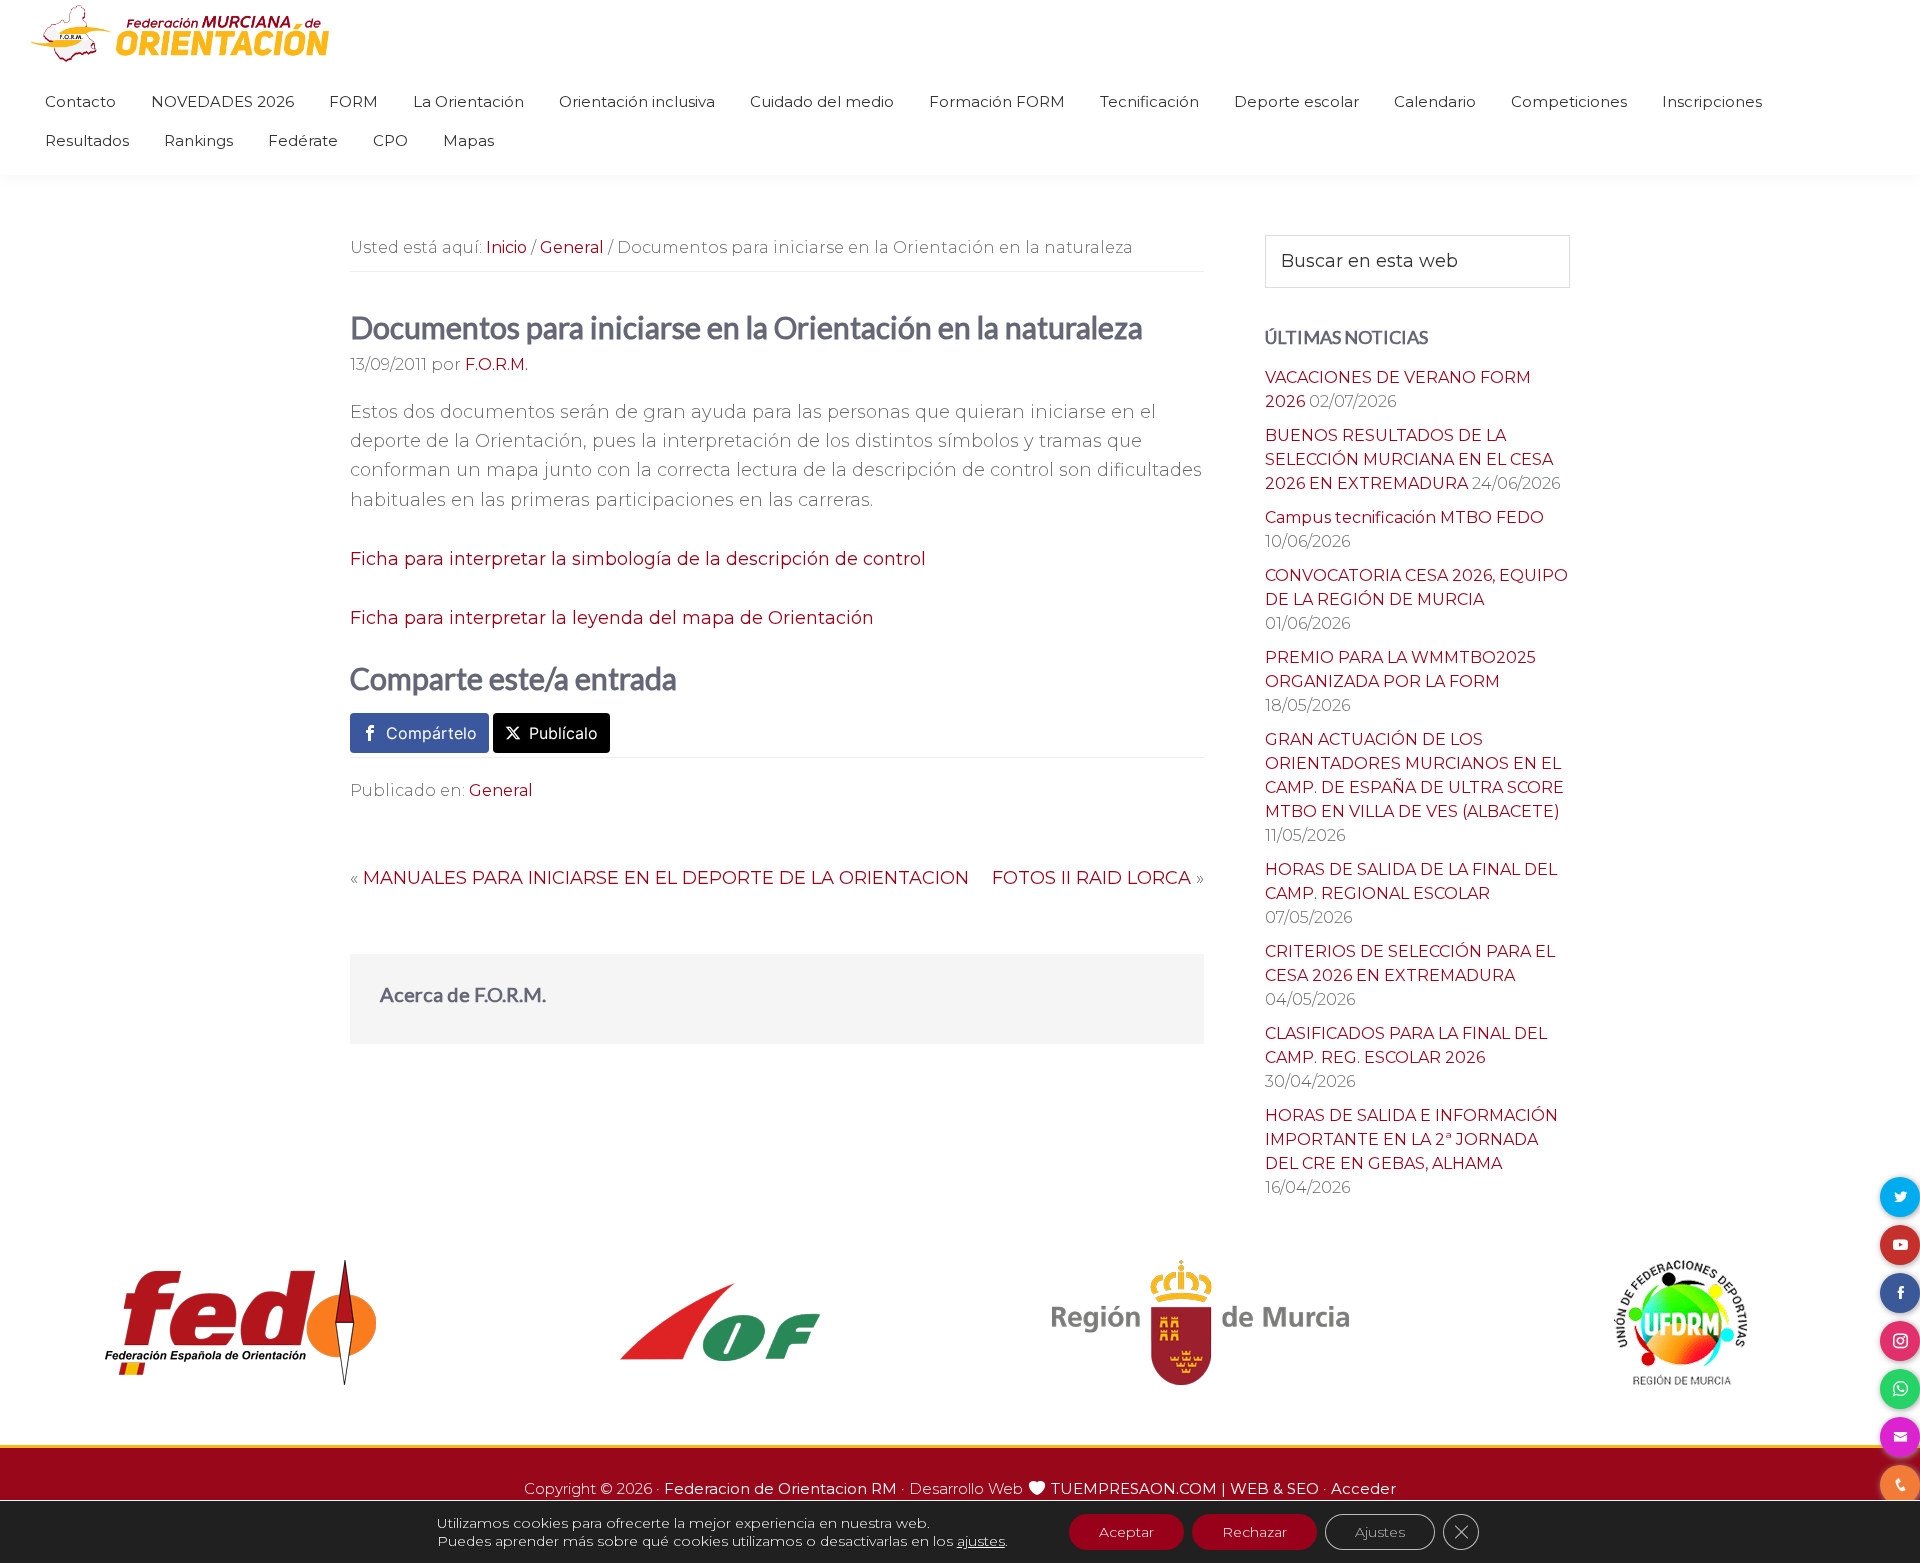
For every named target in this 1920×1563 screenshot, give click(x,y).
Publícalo (563, 733)
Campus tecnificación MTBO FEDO (1404, 517)
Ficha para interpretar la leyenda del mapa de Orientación (612, 618)
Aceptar (1126, 1532)
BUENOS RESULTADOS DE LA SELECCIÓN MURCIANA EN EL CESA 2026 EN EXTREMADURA (1409, 459)
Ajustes (1380, 1532)
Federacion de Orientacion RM (780, 1488)
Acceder (1363, 1488)
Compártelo (431, 733)
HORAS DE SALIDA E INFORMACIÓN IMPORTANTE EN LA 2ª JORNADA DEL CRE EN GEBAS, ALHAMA (1411, 1139)
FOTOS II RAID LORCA (1091, 878)
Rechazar (1254, 1532)
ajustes (981, 1541)
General (501, 790)
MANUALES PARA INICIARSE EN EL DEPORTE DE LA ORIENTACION (666, 878)
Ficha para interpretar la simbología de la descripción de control (638, 559)
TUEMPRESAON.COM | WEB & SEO (1185, 1488)
